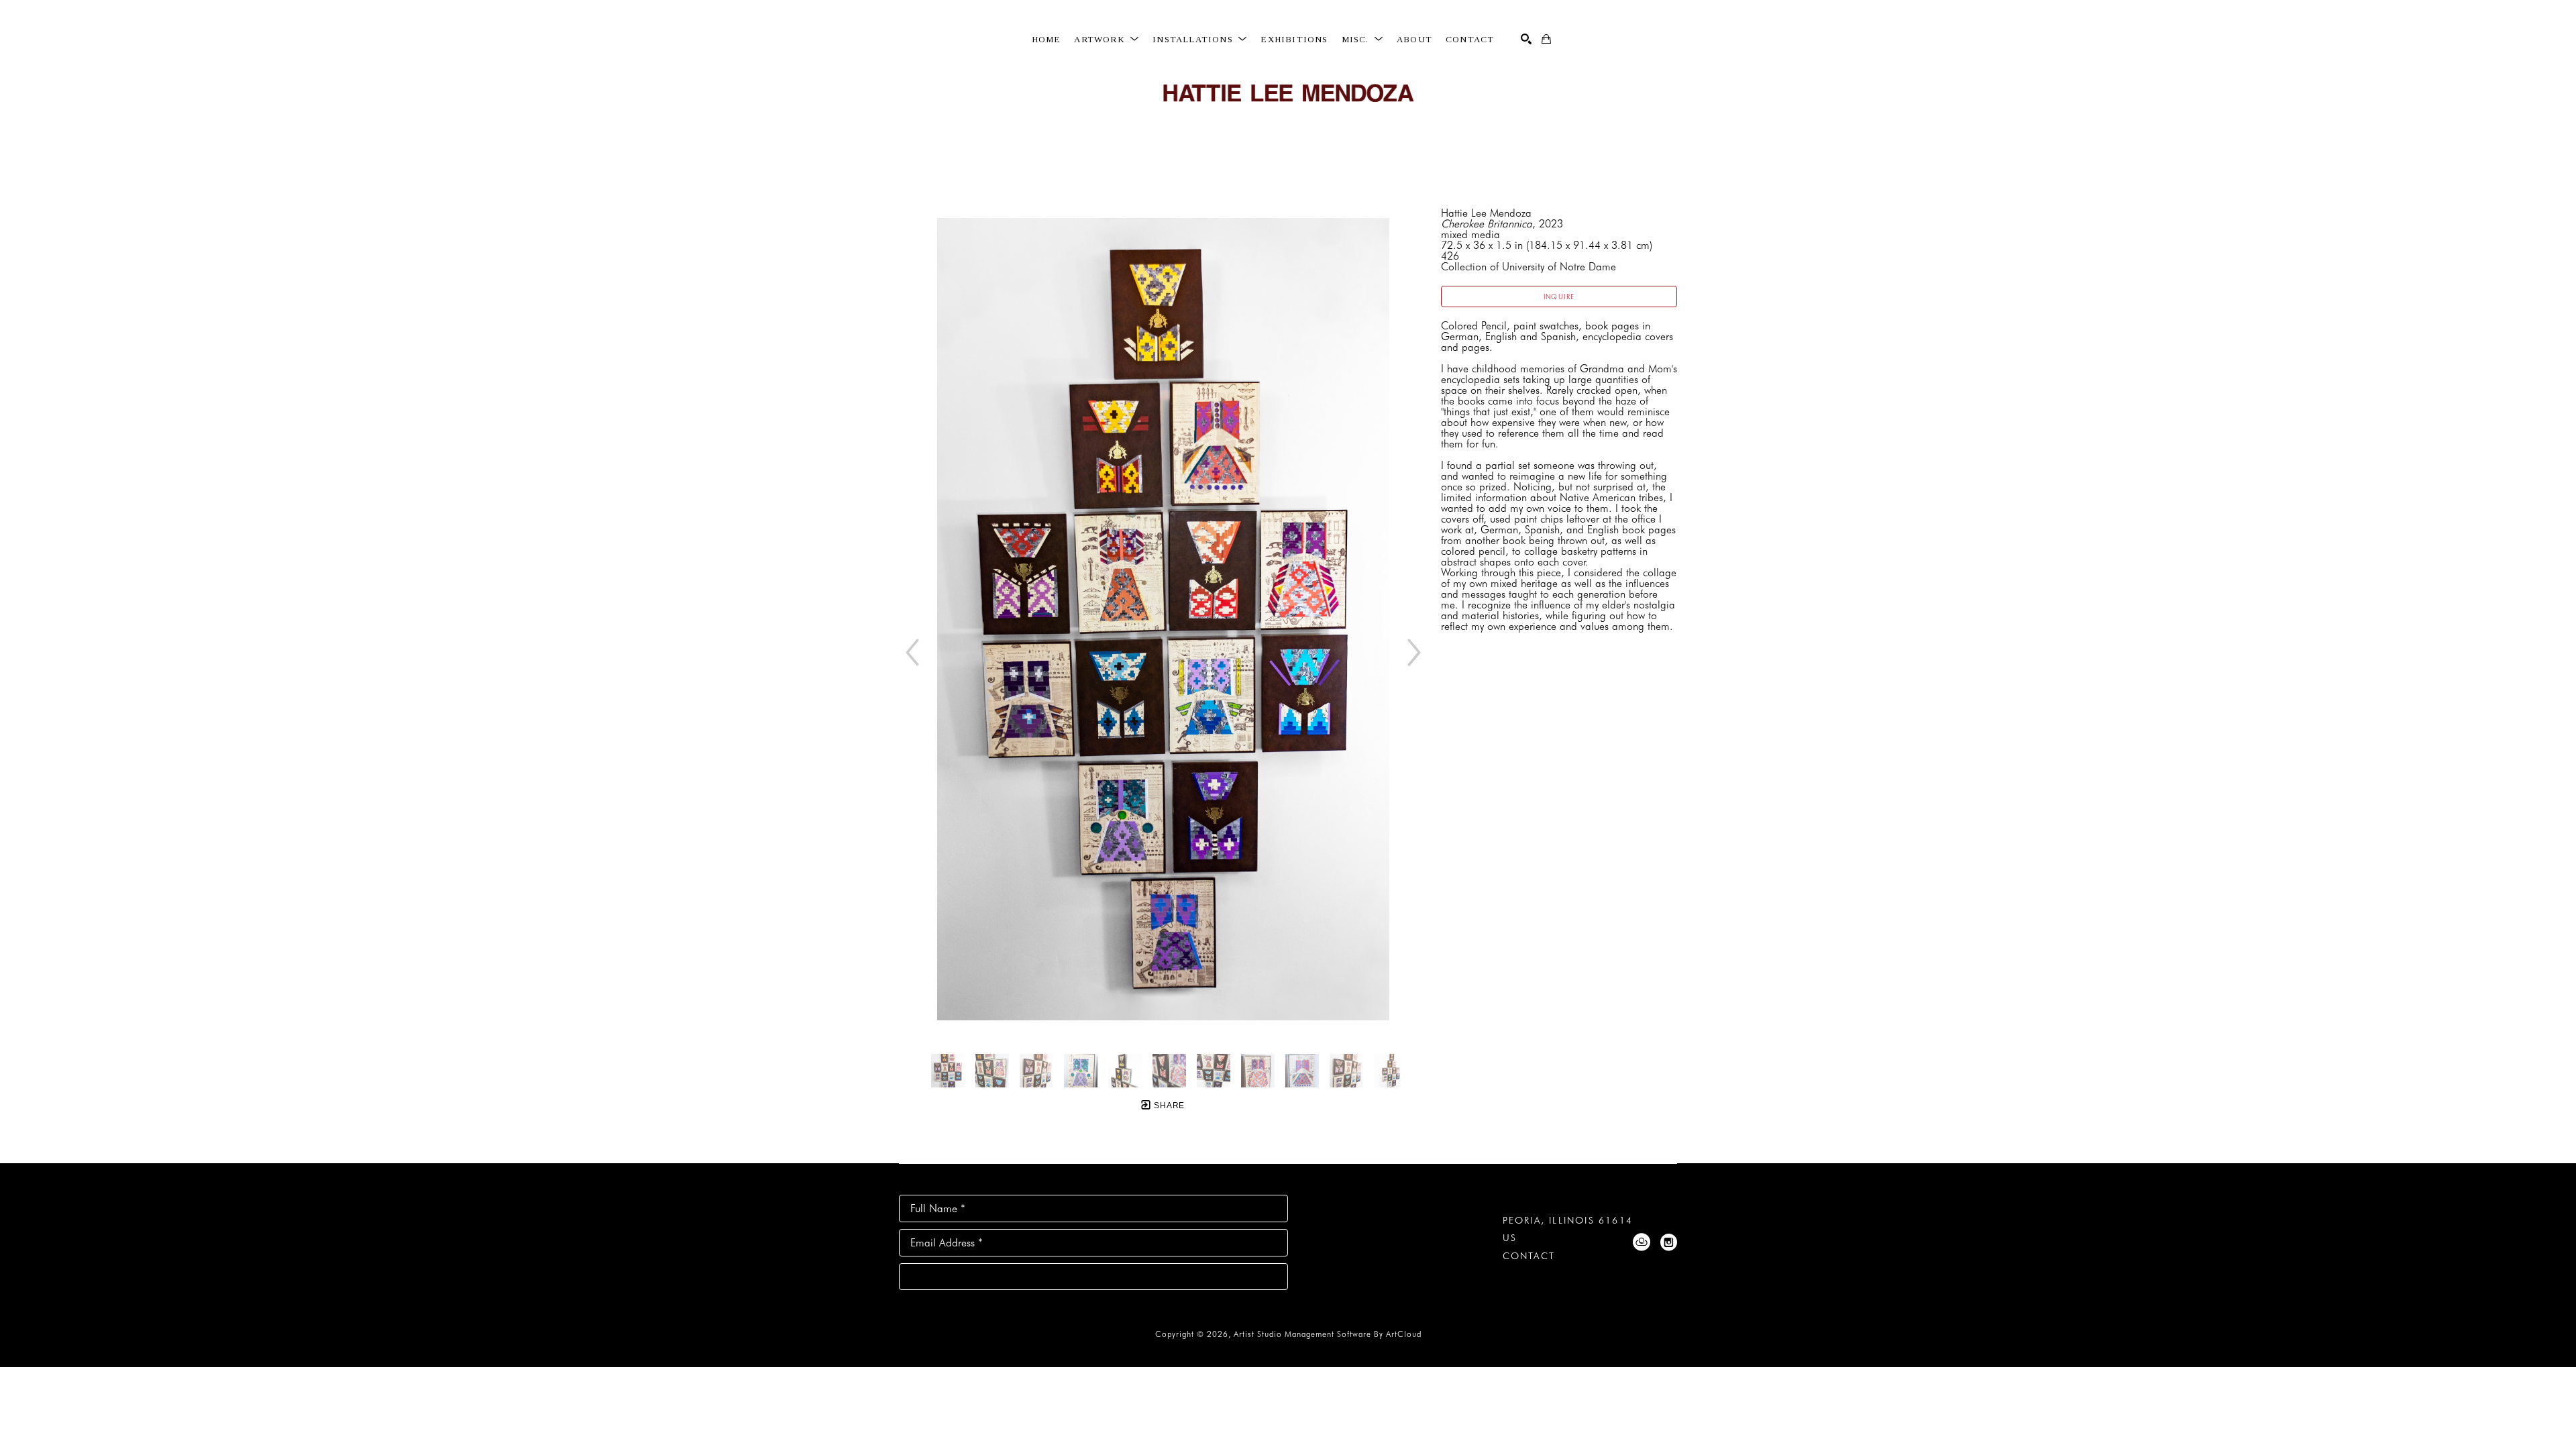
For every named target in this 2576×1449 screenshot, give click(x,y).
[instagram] (1668, 1242)
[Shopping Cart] (1546, 39)
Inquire (1559, 297)
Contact (1529, 1256)
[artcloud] (1642, 1242)
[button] (1107, 40)
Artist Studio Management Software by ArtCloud (1328, 1334)
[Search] (1526, 39)
